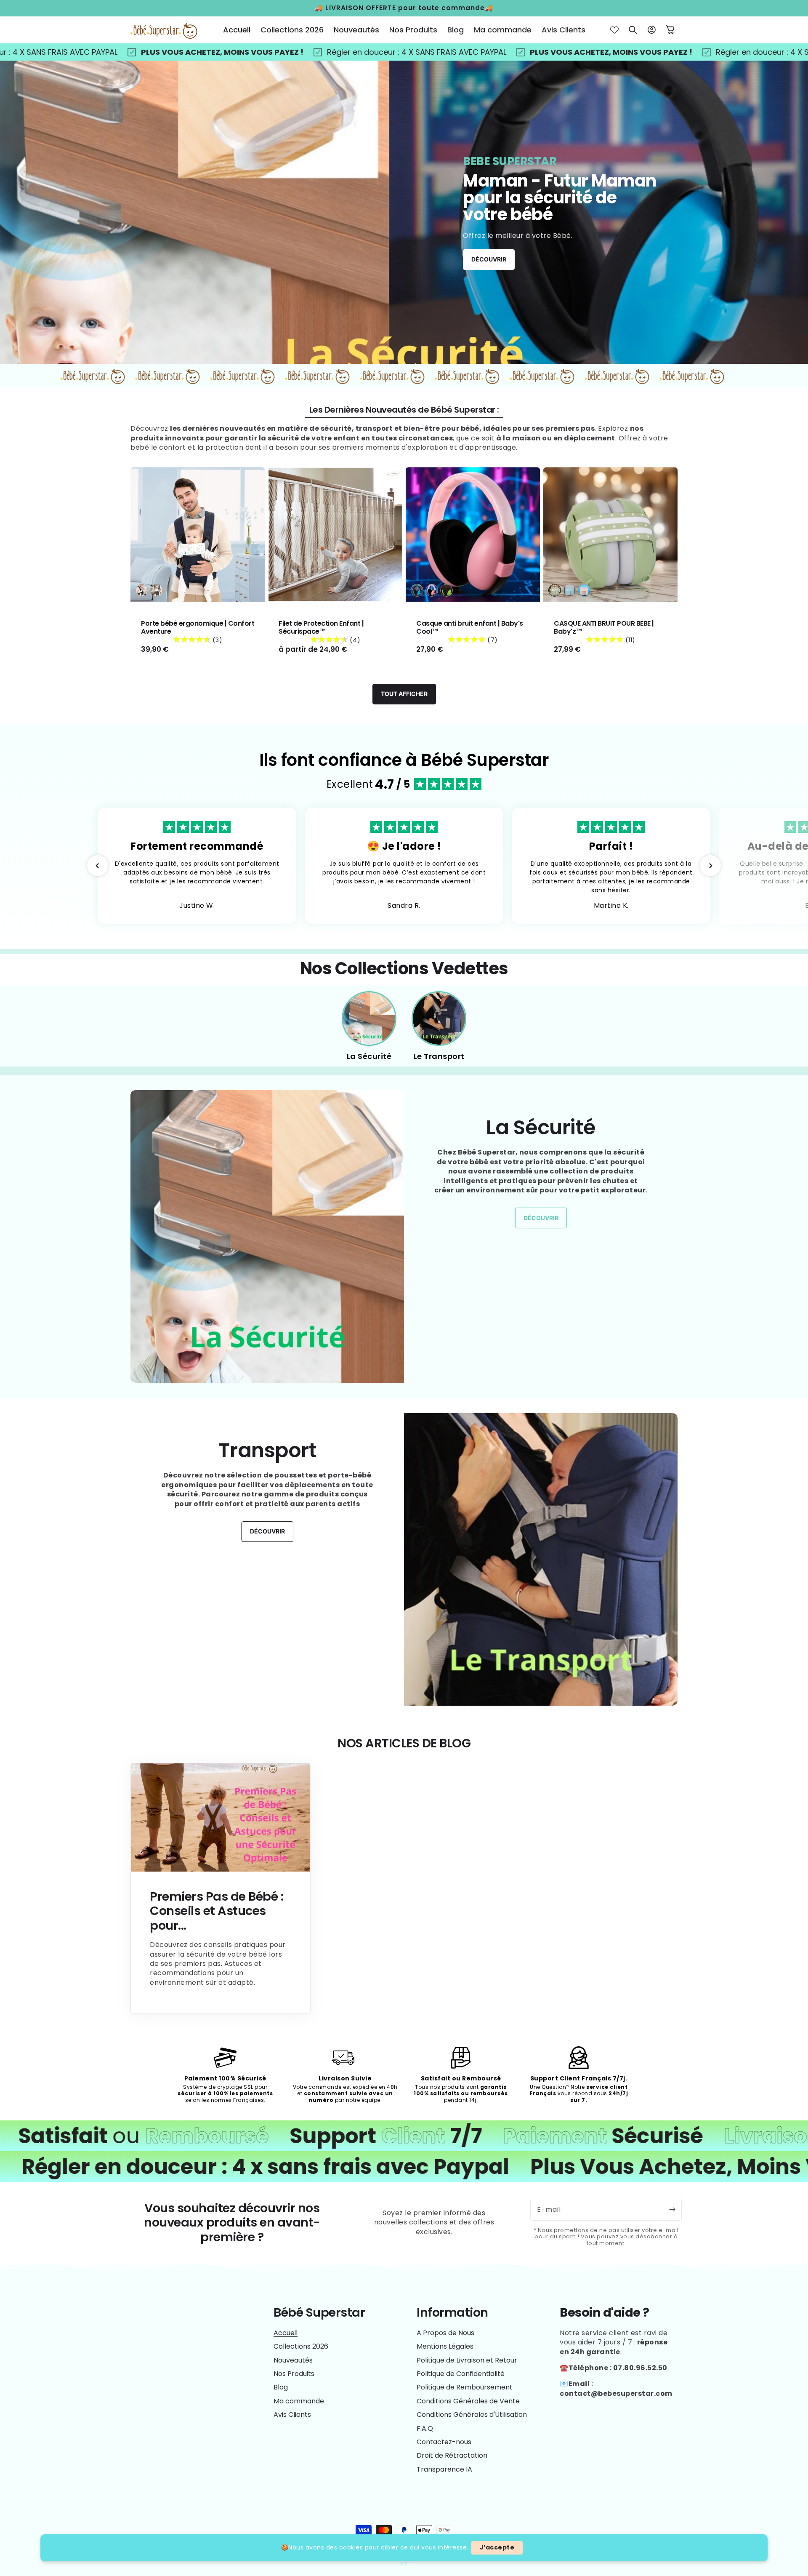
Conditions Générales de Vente (468, 2401)
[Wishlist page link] (614, 30)
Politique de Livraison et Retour (467, 2360)
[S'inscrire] (672, 2210)
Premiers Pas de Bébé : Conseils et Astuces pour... (217, 1911)
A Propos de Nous (445, 2333)
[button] (633, 30)
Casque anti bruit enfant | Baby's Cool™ (470, 627)
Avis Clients (292, 2415)
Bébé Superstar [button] (319, 2313)
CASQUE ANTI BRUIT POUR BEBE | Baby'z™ (604, 627)
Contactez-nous (444, 2442)
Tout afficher (404, 694)
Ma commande (299, 2401)
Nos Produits (294, 2374)
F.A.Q (425, 2428)
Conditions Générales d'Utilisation (472, 2415)
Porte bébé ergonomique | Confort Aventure (198, 627)
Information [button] (452, 2313)
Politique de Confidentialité (461, 2374)
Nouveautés (293, 2360)
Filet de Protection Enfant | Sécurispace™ (321, 627)
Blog (281, 2387)
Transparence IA (444, 2469)
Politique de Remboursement (465, 2387)
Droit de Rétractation (452, 2455)
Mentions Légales (445, 2346)
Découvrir (489, 259)
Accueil (286, 2333)
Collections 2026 (301, 2346)
